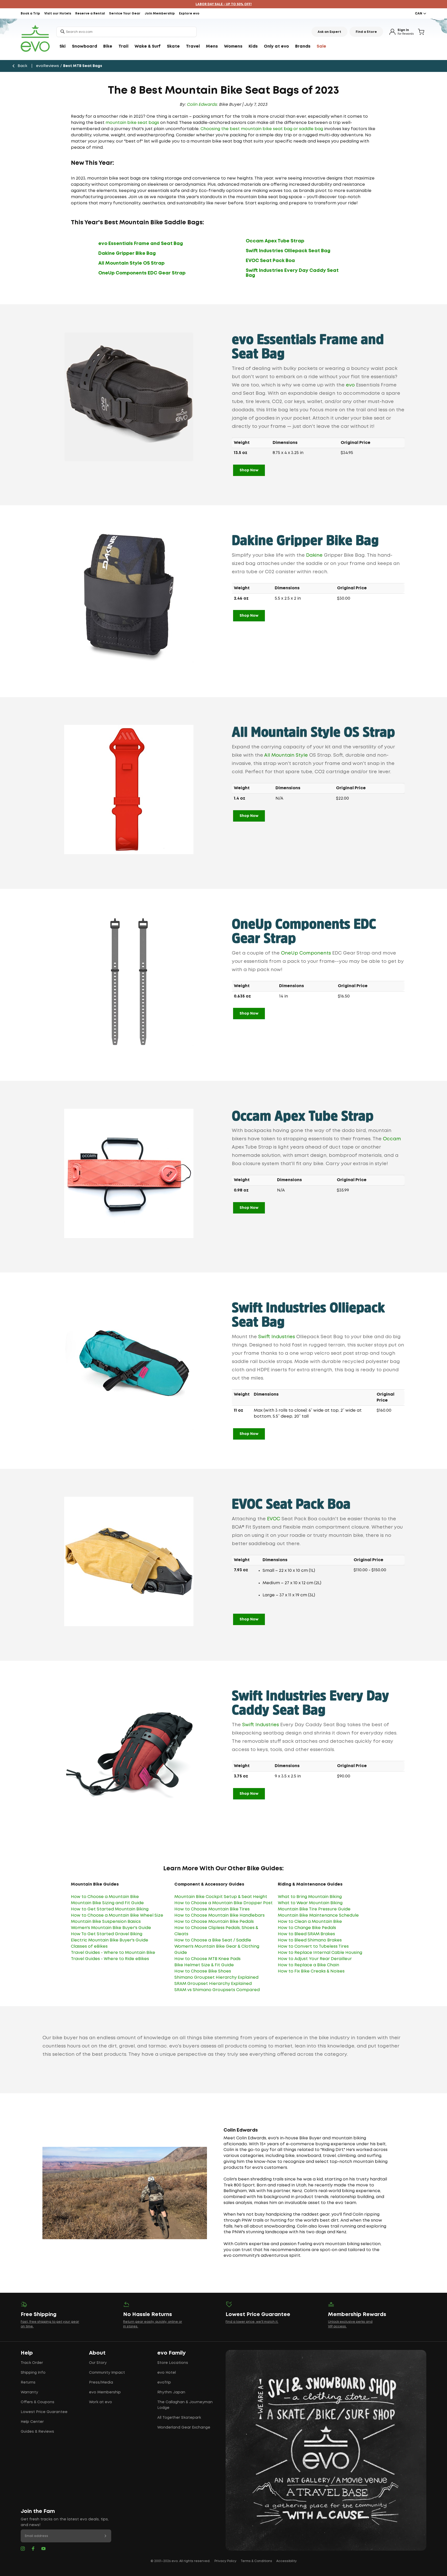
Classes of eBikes (89, 1946)
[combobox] (126, 32)
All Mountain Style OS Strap (131, 263)
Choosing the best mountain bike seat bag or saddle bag (262, 129)
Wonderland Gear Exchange (184, 2428)
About (97, 2353)
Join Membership (160, 14)
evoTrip (164, 2383)
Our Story (98, 2363)
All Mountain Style (286, 755)
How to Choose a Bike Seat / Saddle (213, 1940)
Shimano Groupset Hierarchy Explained (216, 1978)
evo (350, 385)
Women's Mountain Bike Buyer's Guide (111, 1928)
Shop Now (249, 470)
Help (27, 2353)
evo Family (172, 2353)
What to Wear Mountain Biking (310, 1903)
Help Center (32, 2422)
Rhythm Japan (171, 2392)
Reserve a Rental (90, 14)
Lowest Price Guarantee (44, 2412)
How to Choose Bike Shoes (203, 1971)
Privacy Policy (225, 2561)
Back (22, 66)
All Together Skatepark (179, 2418)
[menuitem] (63, 47)
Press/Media (101, 2383)
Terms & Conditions (256, 2561)
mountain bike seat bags (132, 123)
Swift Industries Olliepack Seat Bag (288, 251)
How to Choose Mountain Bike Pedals (214, 1922)
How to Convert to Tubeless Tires (313, 1946)
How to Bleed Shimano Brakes (310, 1940)
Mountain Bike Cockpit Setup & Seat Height (221, 1897)
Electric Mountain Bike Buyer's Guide (110, 1940)
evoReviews (47, 66)
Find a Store (366, 32)
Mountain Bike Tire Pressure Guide (314, 1909)
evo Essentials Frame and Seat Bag (141, 244)
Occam (392, 1139)
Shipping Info (33, 2373)
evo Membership (105, 2392)
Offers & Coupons (38, 2402)
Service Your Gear (125, 14)
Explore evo (189, 14)
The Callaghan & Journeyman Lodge (185, 2405)
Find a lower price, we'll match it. (252, 2322)
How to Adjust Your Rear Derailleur (315, 1959)
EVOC (274, 1519)
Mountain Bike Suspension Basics (106, 1922)
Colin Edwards (202, 105)
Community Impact (107, 2373)
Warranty (29, 2392)
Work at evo (100, 2402)
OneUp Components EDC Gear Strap (142, 273)
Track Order (32, 2363)
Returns (28, 2383)
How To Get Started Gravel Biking (107, 1934)
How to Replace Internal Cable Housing (320, 1953)
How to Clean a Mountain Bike (310, 1922)
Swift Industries (277, 1337)
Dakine (314, 555)
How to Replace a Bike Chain (308, 1965)
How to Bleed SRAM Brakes (306, 1934)
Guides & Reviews (37, 2432)
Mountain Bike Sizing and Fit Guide (107, 1903)
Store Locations (173, 2363)
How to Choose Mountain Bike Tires (212, 1909)
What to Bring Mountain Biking (310, 1897)
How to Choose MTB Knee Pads (207, 1959)
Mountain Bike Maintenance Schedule (318, 1915)
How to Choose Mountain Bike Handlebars (219, 1915)
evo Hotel (167, 2373)
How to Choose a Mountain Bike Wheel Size (117, 1915)
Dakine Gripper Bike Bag (127, 254)
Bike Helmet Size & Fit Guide (204, 1965)
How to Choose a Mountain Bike (105, 1897)
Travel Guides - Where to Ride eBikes (110, 1959)
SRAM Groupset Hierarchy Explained (213, 1984)
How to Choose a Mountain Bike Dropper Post (224, 1903)
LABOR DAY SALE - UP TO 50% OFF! (224, 4)
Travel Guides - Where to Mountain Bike (113, 1953)
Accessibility (286, 2561)
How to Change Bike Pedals (307, 1928)
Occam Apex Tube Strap (275, 241)
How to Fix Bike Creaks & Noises (311, 1971)
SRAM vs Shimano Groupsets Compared (217, 1990)
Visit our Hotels (58, 14)
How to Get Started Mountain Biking (110, 1909)
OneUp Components (306, 953)
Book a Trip (30, 14)
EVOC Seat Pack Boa (270, 261)
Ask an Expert (329, 32)
